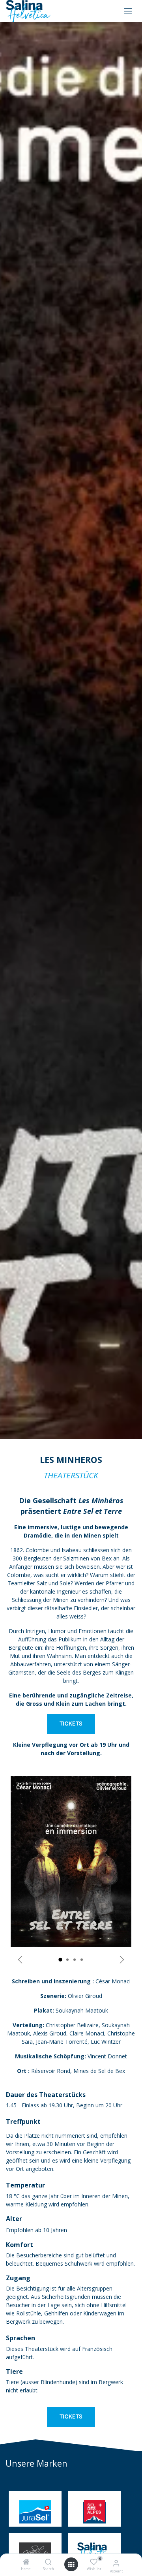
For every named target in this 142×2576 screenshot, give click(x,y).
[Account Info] (116, 2563)
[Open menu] (71, 2565)
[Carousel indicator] (60, 1960)
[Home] (26, 2562)
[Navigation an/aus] (128, 11)
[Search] (48, 2562)
